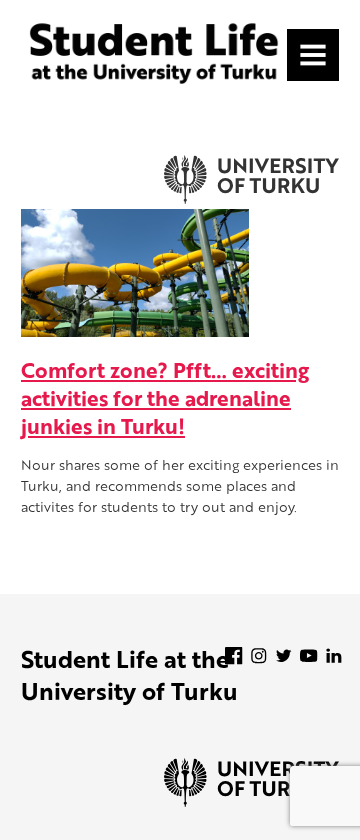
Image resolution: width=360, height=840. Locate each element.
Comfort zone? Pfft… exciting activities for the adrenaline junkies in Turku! (165, 397)
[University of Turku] (251, 801)
